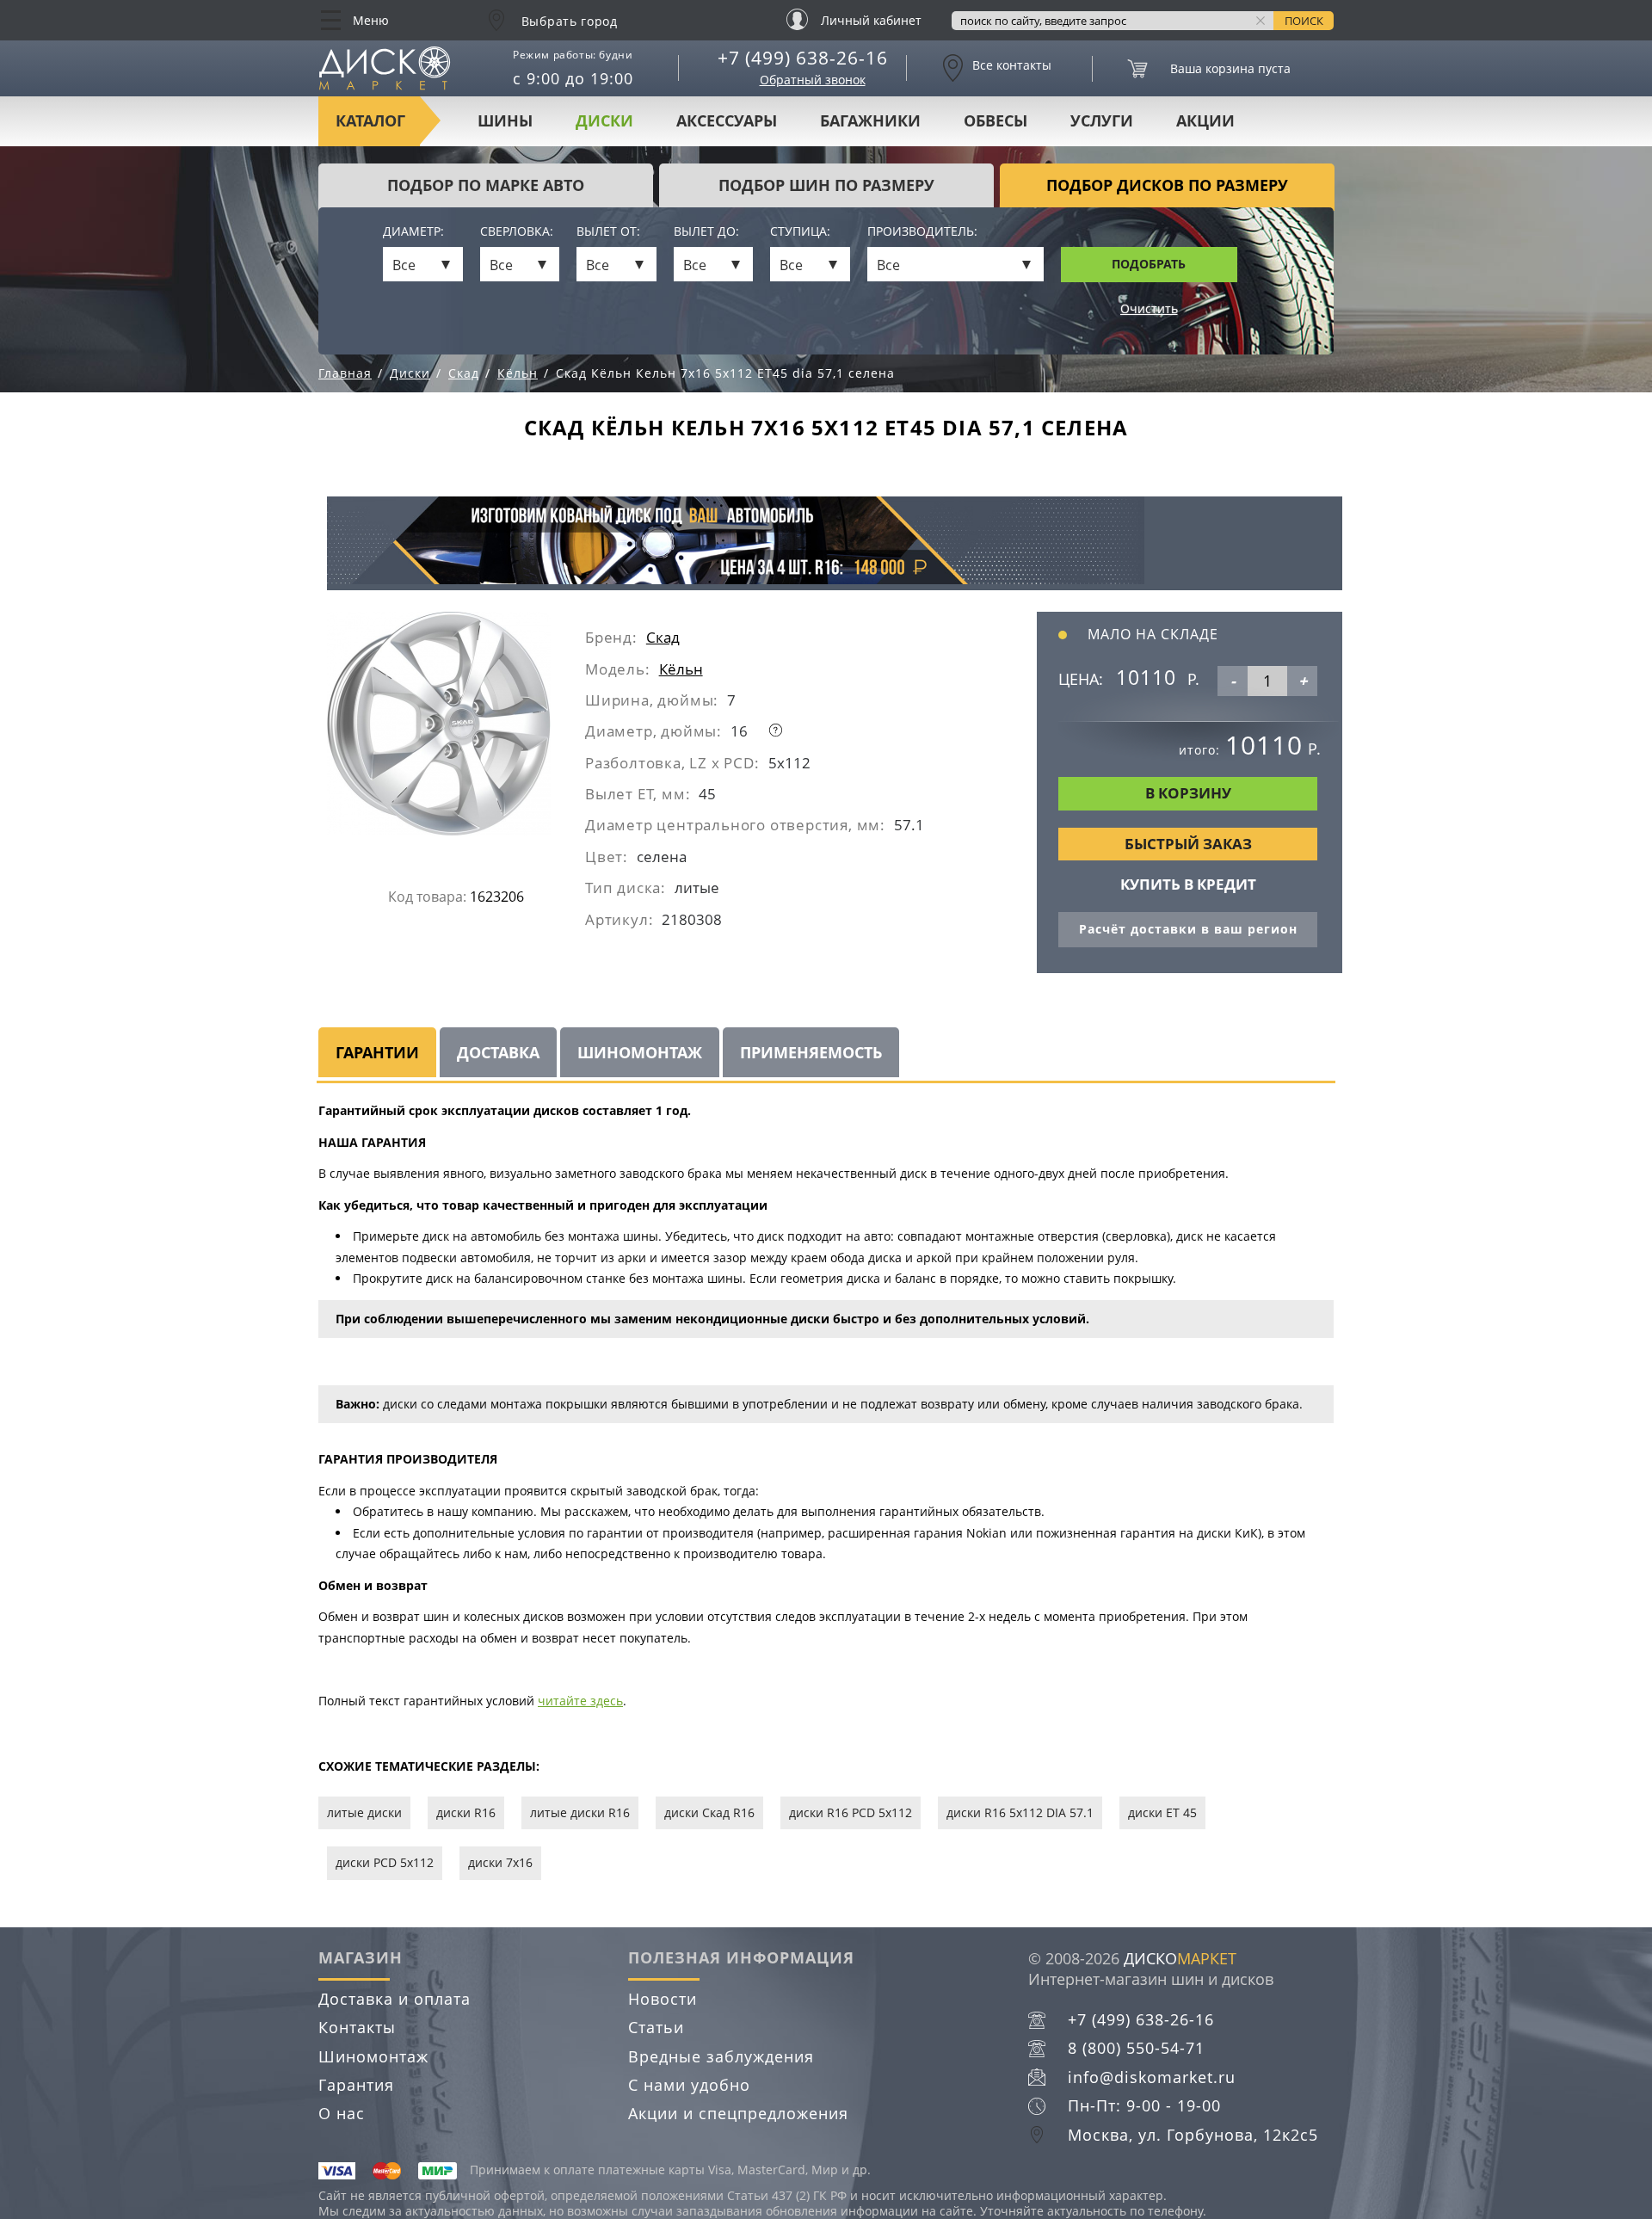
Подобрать (1149, 264)
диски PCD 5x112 (385, 1862)
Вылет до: (706, 232)
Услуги (1102, 120)
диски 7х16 (500, 1862)
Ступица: (800, 232)
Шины (505, 120)
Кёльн (681, 669)
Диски (604, 120)
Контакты (357, 2027)
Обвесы (996, 120)
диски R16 (466, 1812)
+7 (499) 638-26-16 (803, 58)
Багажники (870, 120)
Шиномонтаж (373, 2056)
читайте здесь (580, 1701)
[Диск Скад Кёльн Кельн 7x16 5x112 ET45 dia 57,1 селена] (456, 730)
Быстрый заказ (1188, 844)
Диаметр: (413, 232)
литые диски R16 (580, 1812)
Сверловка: (517, 232)
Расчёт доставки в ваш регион (1188, 929)
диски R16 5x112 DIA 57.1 (1020, 1812)
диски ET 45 (1162, 1812)
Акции (1205, 120)
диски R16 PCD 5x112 (851, 1812)
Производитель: (922, 232)
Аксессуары (727, 120)
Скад (663, 637)
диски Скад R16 (709, 1812)
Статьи (656, 2027)
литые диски (364, 1812)
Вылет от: (608, 232)
